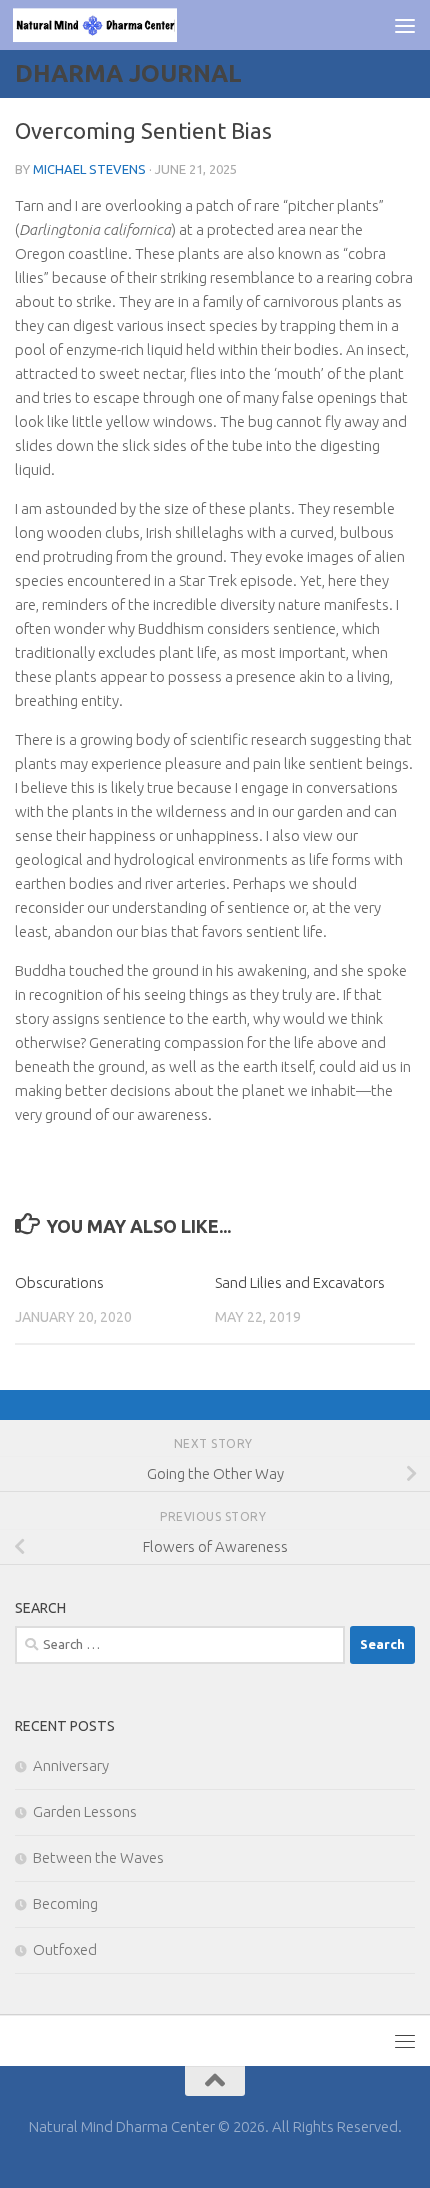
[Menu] (405, 25)
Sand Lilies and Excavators (300, 1282)
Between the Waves (98, 1857)
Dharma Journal (128, 73)
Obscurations (59, 1282)
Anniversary (71, 1765)
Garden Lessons (85, 1811)
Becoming (65, 1903)
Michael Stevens (89, 169)
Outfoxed (65, 1949)
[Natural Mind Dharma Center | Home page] (122, 25)
